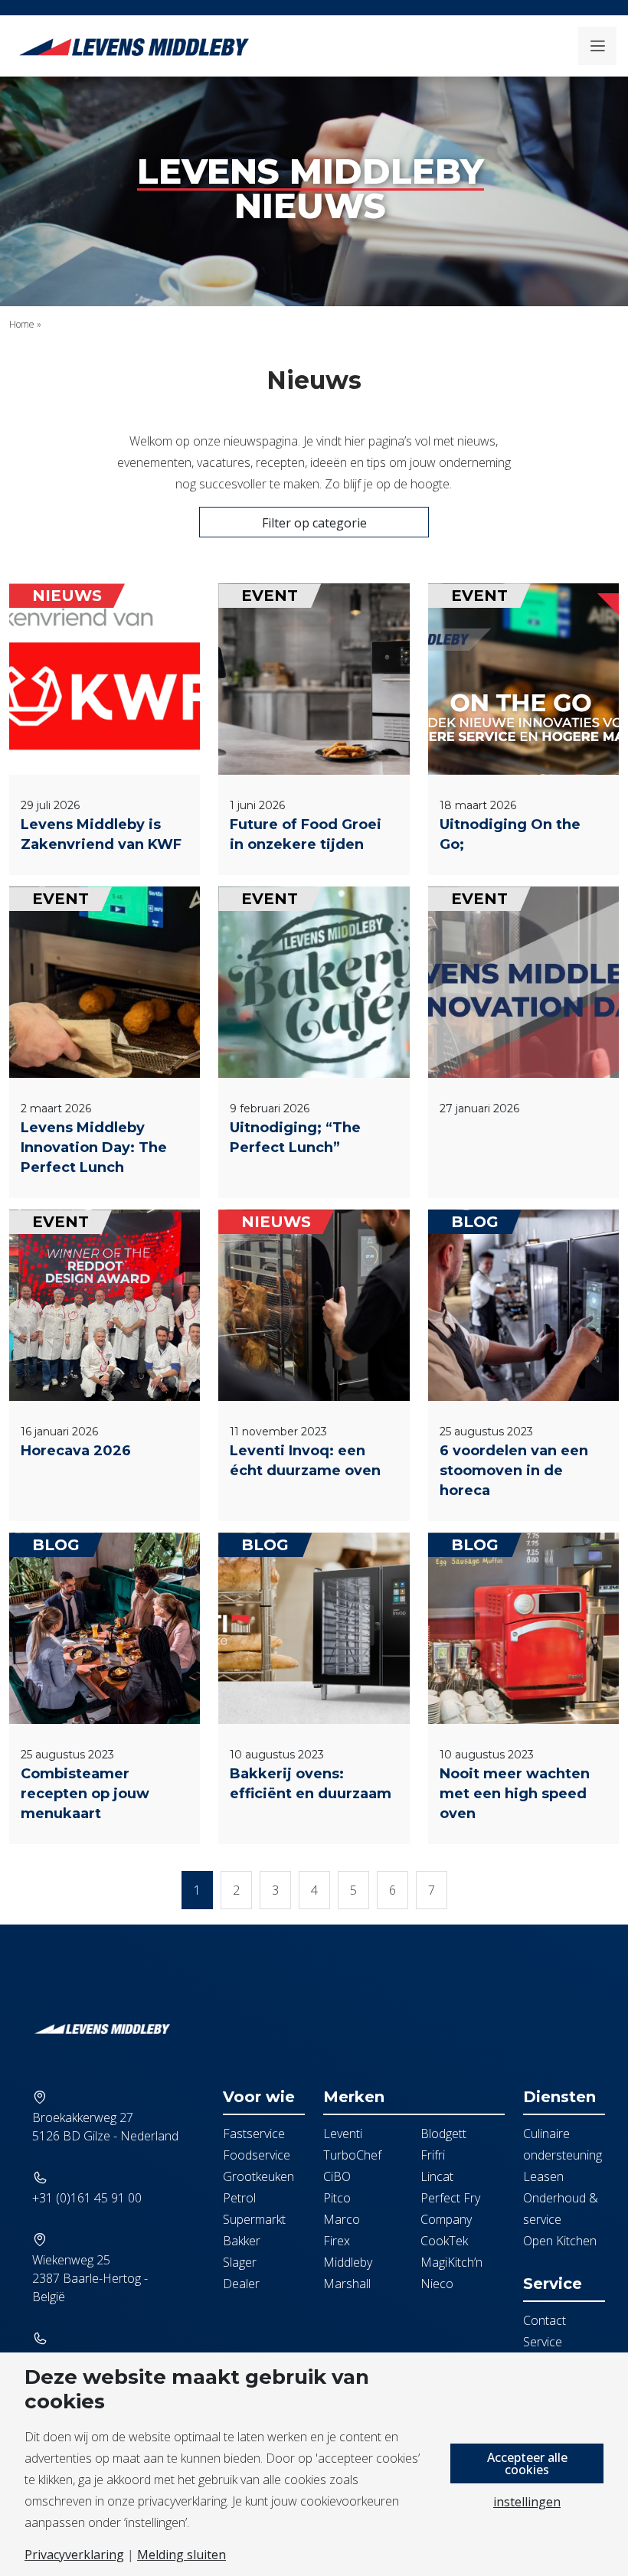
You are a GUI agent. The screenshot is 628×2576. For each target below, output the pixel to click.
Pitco (337, 2198)
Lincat (437, 2176)
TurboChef (352, 2155)
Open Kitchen (560, 2241)
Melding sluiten (182, 2555)
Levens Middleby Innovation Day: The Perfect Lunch (94, 1148)
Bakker (242, 2241)
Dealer (241, 2284)
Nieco (437, 2284)
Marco (342, 2219)
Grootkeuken (258, 2176)
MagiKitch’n (451, 2262)
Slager (240, 2262)
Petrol (239, 2198)
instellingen (527, 2502)
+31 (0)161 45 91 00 (87, 2198)
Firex (337, 2241)
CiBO (337, 2176)
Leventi (343, 2134)
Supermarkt (254, 2219)
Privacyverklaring (74, 2555)
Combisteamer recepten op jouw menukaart (85, 1794)
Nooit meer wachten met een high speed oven (515, 1794)
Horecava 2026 (76, 1451)
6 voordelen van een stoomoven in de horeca (514, 1471)
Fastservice (254, 2134)
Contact (545, 2320)
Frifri (433, 2155)
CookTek (444, 2241)
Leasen (543, 2176)
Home (22, 324)
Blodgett (443, 2134)
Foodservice (257, 2155)
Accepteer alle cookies (527, 2463)
